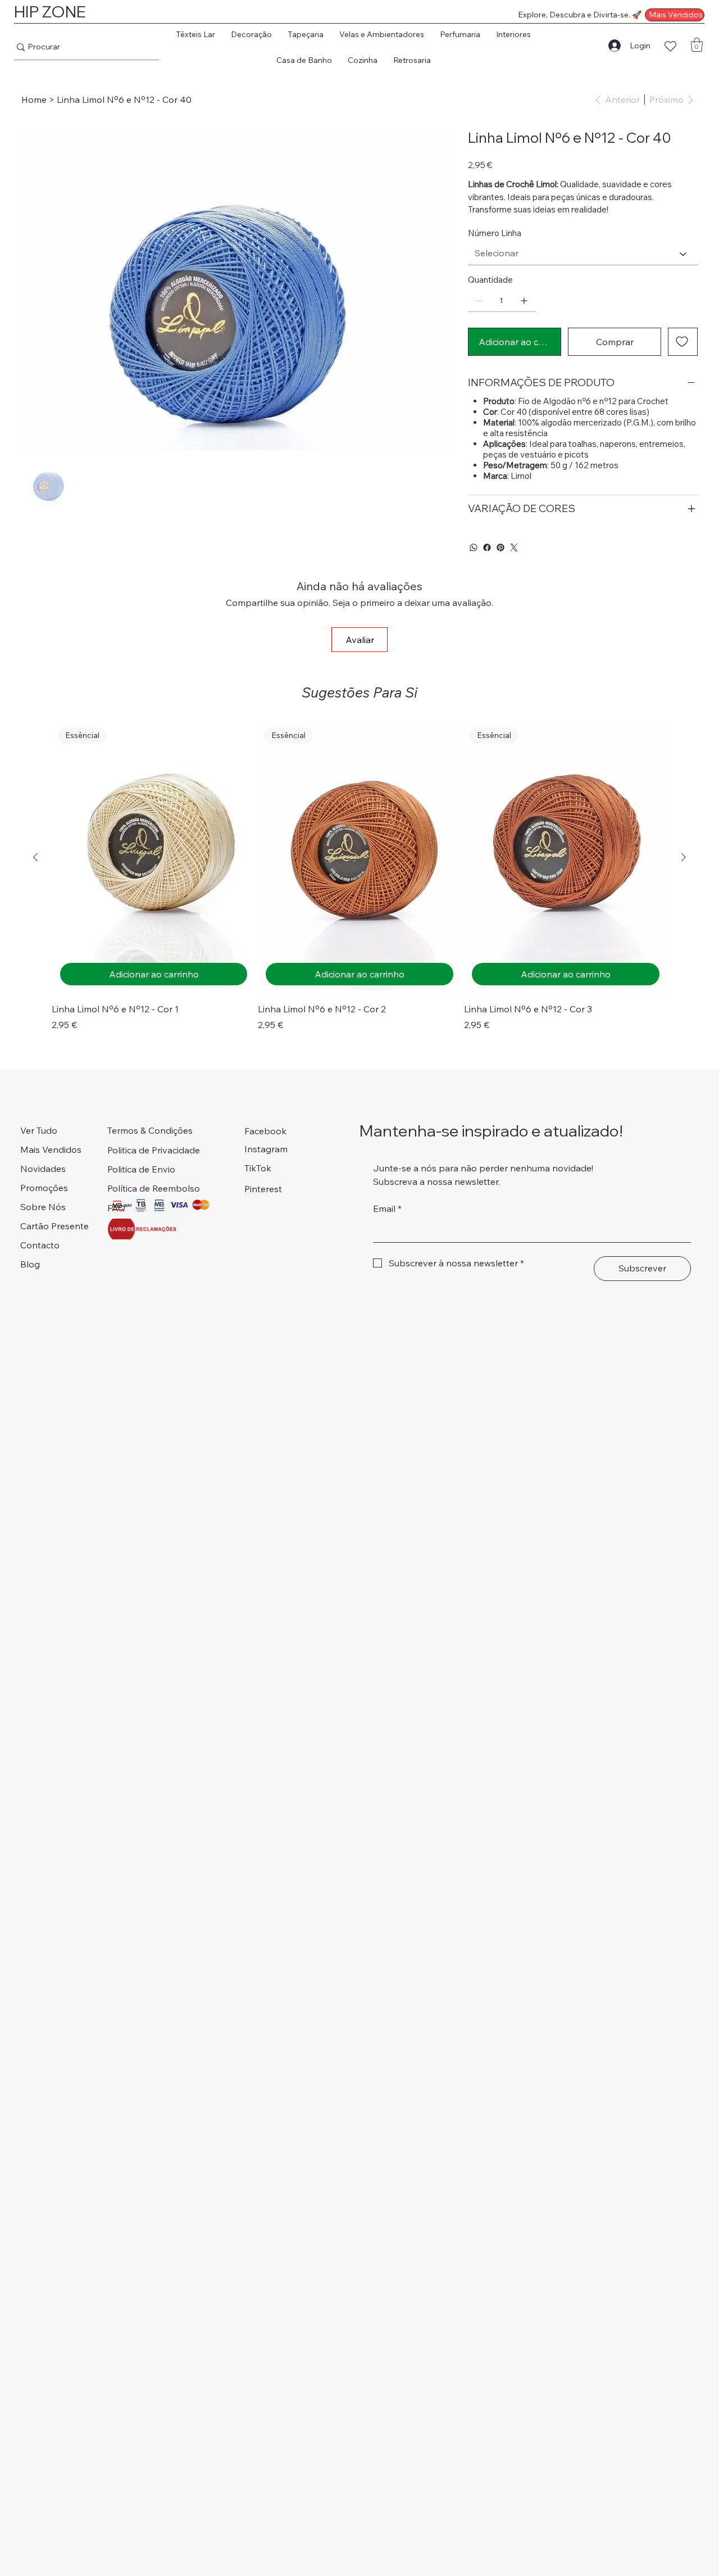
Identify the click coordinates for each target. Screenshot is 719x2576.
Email (387, 1208)
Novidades (43, 1169)
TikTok (258, 1168)
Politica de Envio (141, 1169)
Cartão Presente (54, 1226)
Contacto (40, 1245)
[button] (195, 34)
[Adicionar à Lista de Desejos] (683, 342)
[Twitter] (514, 547)
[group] (359, 877)
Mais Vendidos (51, 1149)
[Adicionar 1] (524, 301)
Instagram (266, 1149)
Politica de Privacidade (154, 1150)
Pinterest (263, 1189)
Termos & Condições (150, 1130)
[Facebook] (487, 547)
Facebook (265, 1131)
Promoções (44, 1188)
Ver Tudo (39, 1130)
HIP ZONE (50, 12)
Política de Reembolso (154, 1188)
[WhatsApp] (474, 547)
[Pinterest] (500, 547)
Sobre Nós (43, 1207)
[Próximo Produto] (684, 857)
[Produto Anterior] (35, 857)
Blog (30, 1264)
